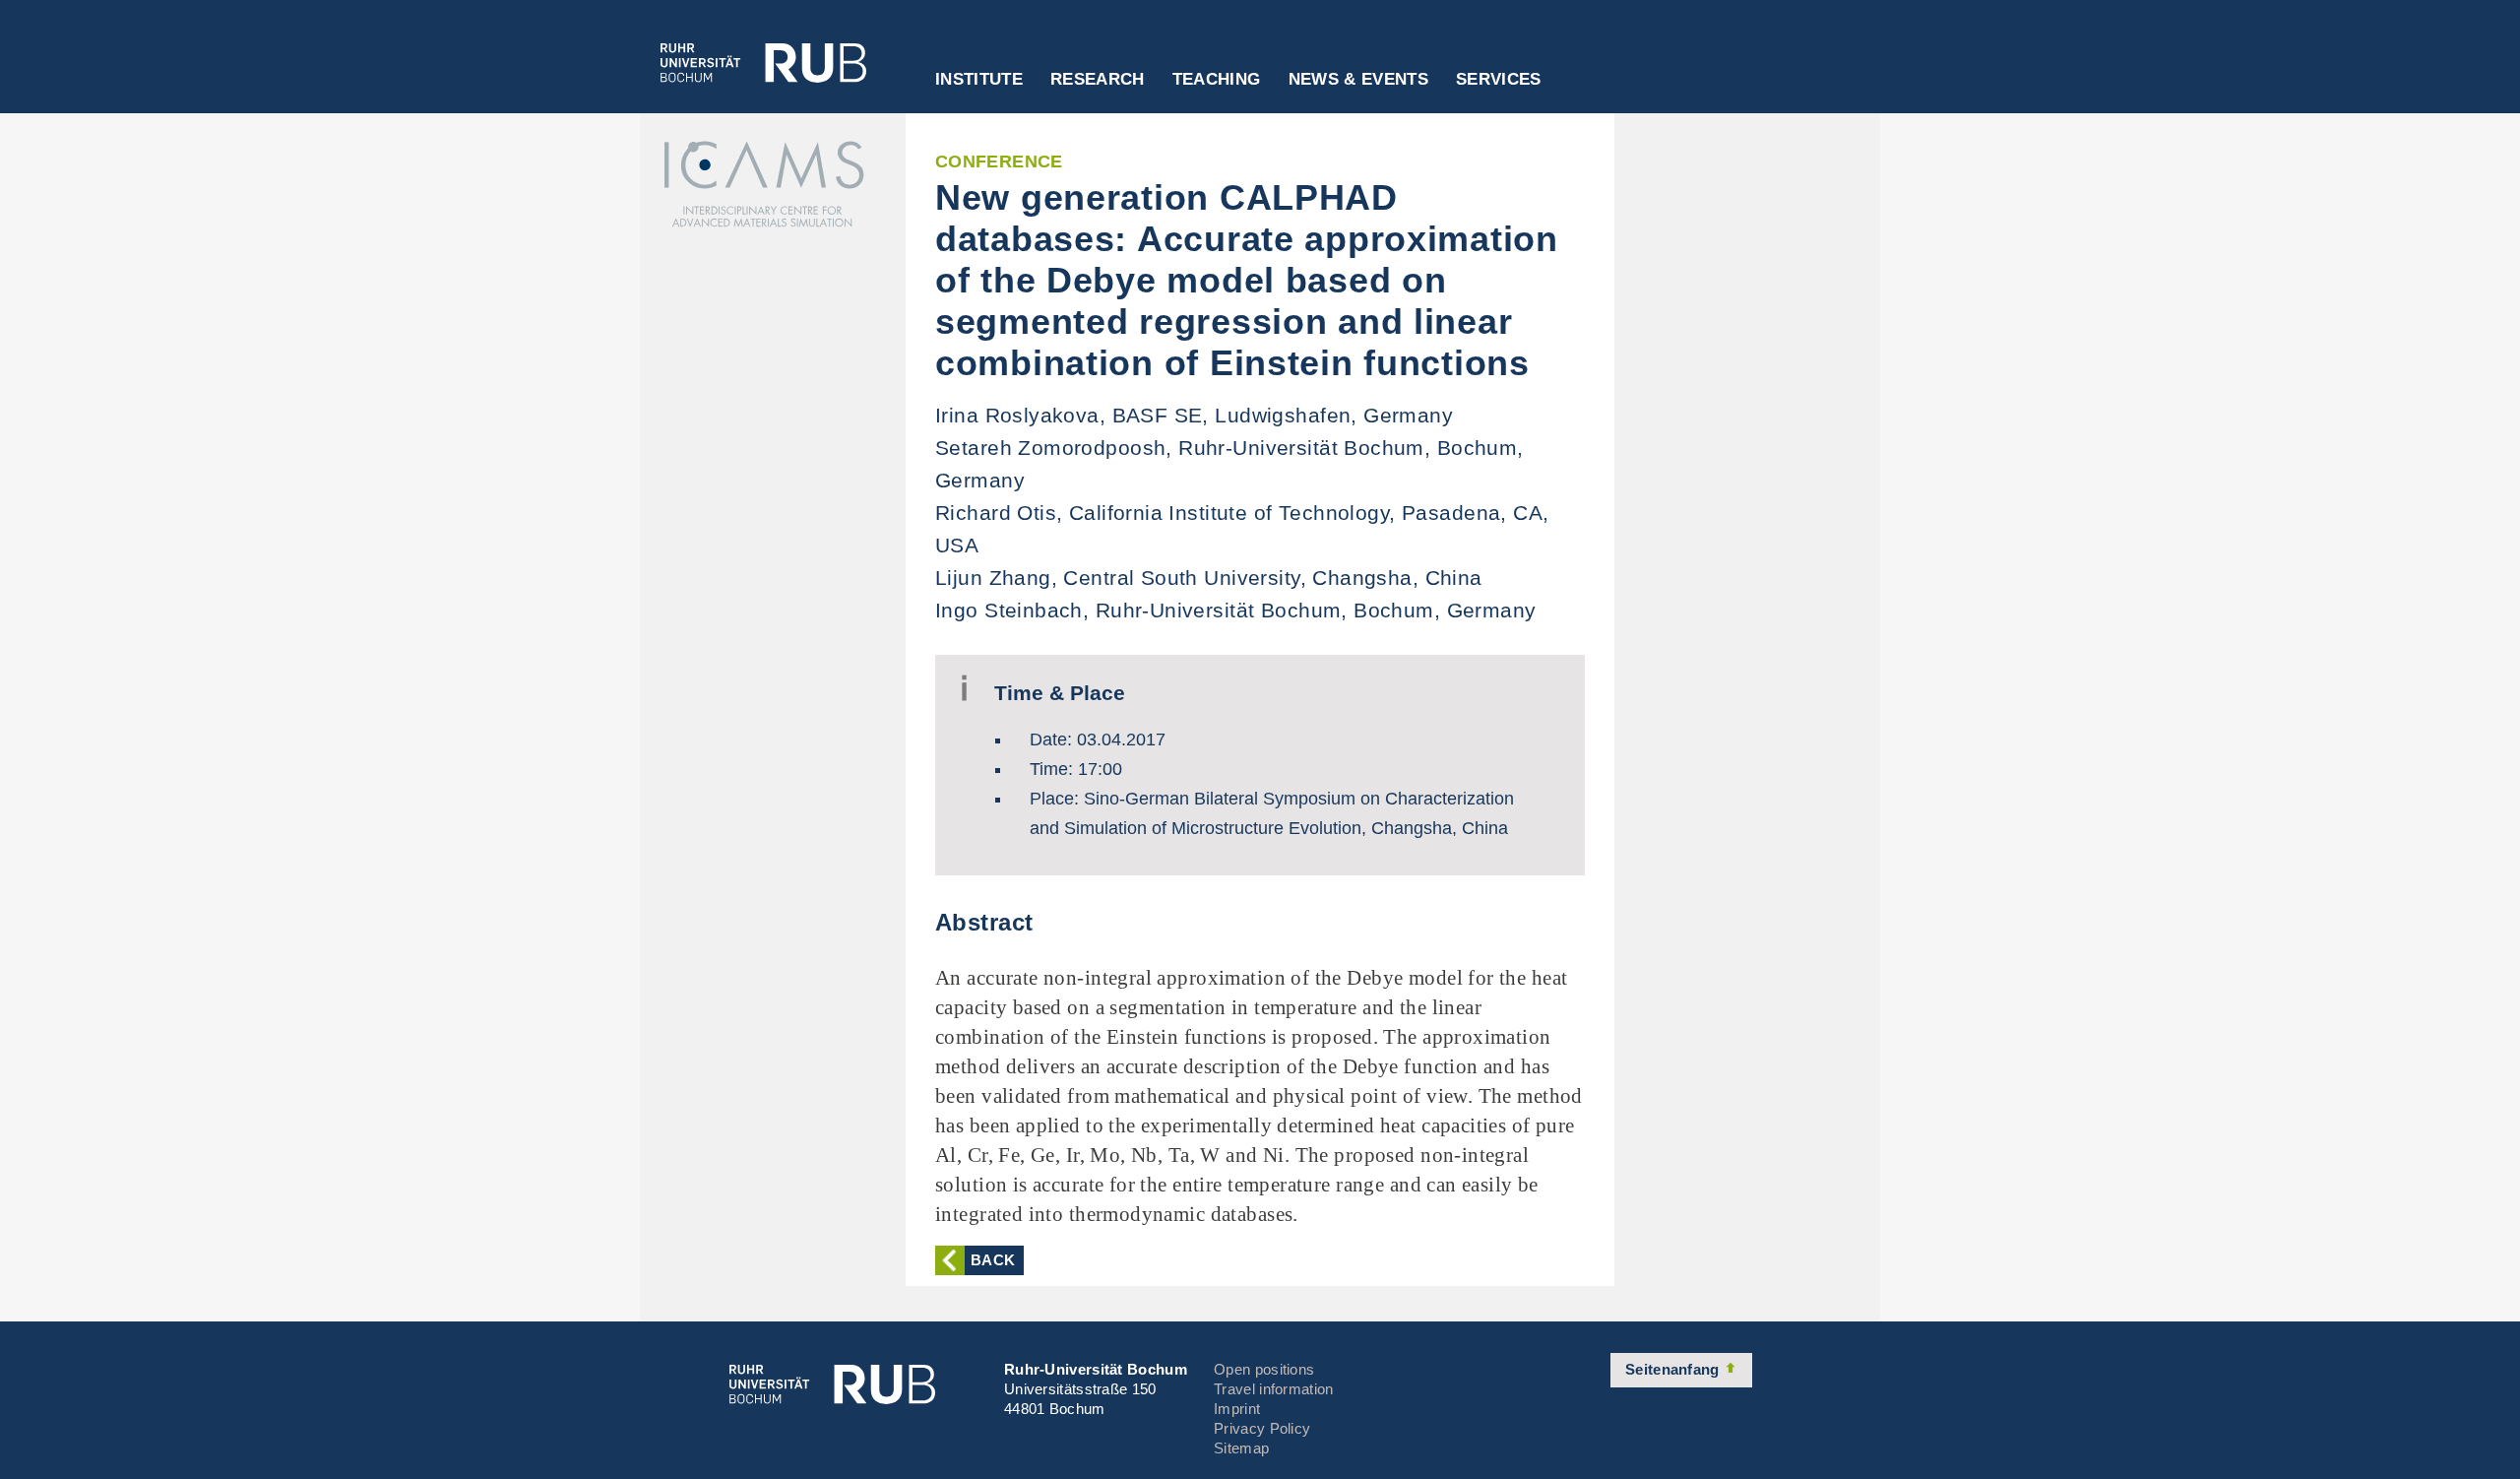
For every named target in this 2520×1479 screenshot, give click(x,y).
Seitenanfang (1674, 1369)
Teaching (1217, 80)
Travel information (1273, 1389)
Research (1098, 80)
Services (1499, 80)
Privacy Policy (1262, 1428)
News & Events (1358, 80)
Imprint (1237, 1409)
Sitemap (1241, 1448)
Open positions (1264, 1369)
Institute (979, 80)
